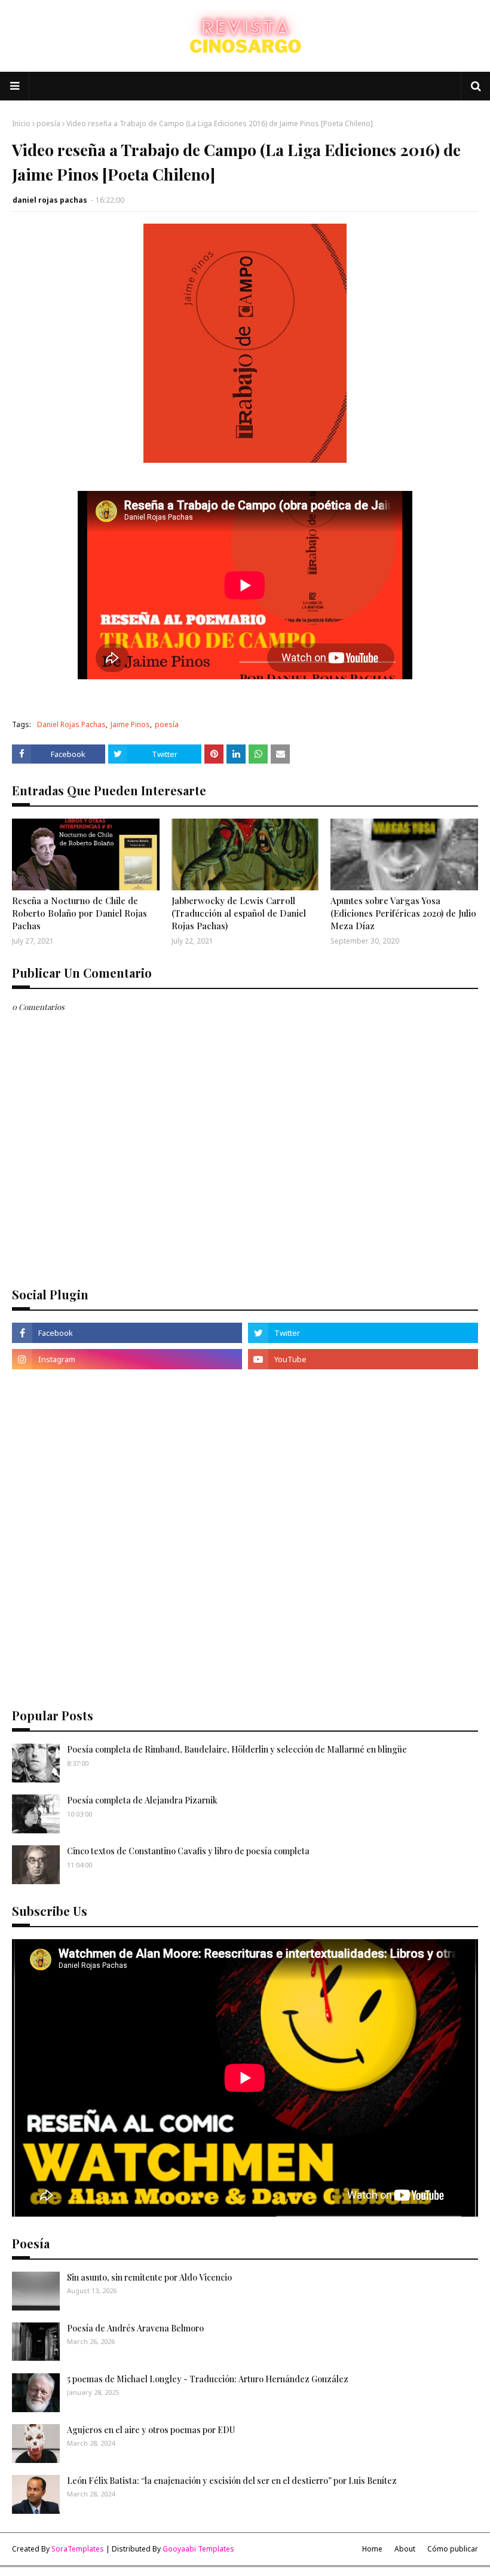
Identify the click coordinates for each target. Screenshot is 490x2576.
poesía (48, 123)
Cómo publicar (453, 2549)
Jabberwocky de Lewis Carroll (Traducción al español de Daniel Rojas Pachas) (239, 913)
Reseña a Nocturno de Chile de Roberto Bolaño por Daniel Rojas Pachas (79, 913)
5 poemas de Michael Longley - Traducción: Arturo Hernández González (208, 2379)
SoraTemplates (78, 2549)
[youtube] (363, 1359)
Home (372, 2549)
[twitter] (363, 1333)
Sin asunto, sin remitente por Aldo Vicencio (149, 2277)
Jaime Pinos (130, 724)
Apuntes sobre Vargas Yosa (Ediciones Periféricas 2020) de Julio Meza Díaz (403, 913)
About (405, 2549)
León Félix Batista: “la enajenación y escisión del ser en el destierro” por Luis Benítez (232, 2481)
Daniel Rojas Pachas (71, 724)
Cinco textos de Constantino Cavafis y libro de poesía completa (188, 1851)
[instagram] (127, 1359)
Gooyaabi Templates (198, 2549)
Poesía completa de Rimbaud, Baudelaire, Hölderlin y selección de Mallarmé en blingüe (237, 1749)
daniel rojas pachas (50, 200)
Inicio (21, 123)
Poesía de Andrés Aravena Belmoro (135, 2328)
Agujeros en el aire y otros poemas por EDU (151, 2430)
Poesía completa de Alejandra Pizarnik (142, 1800)
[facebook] (127, 1333)
